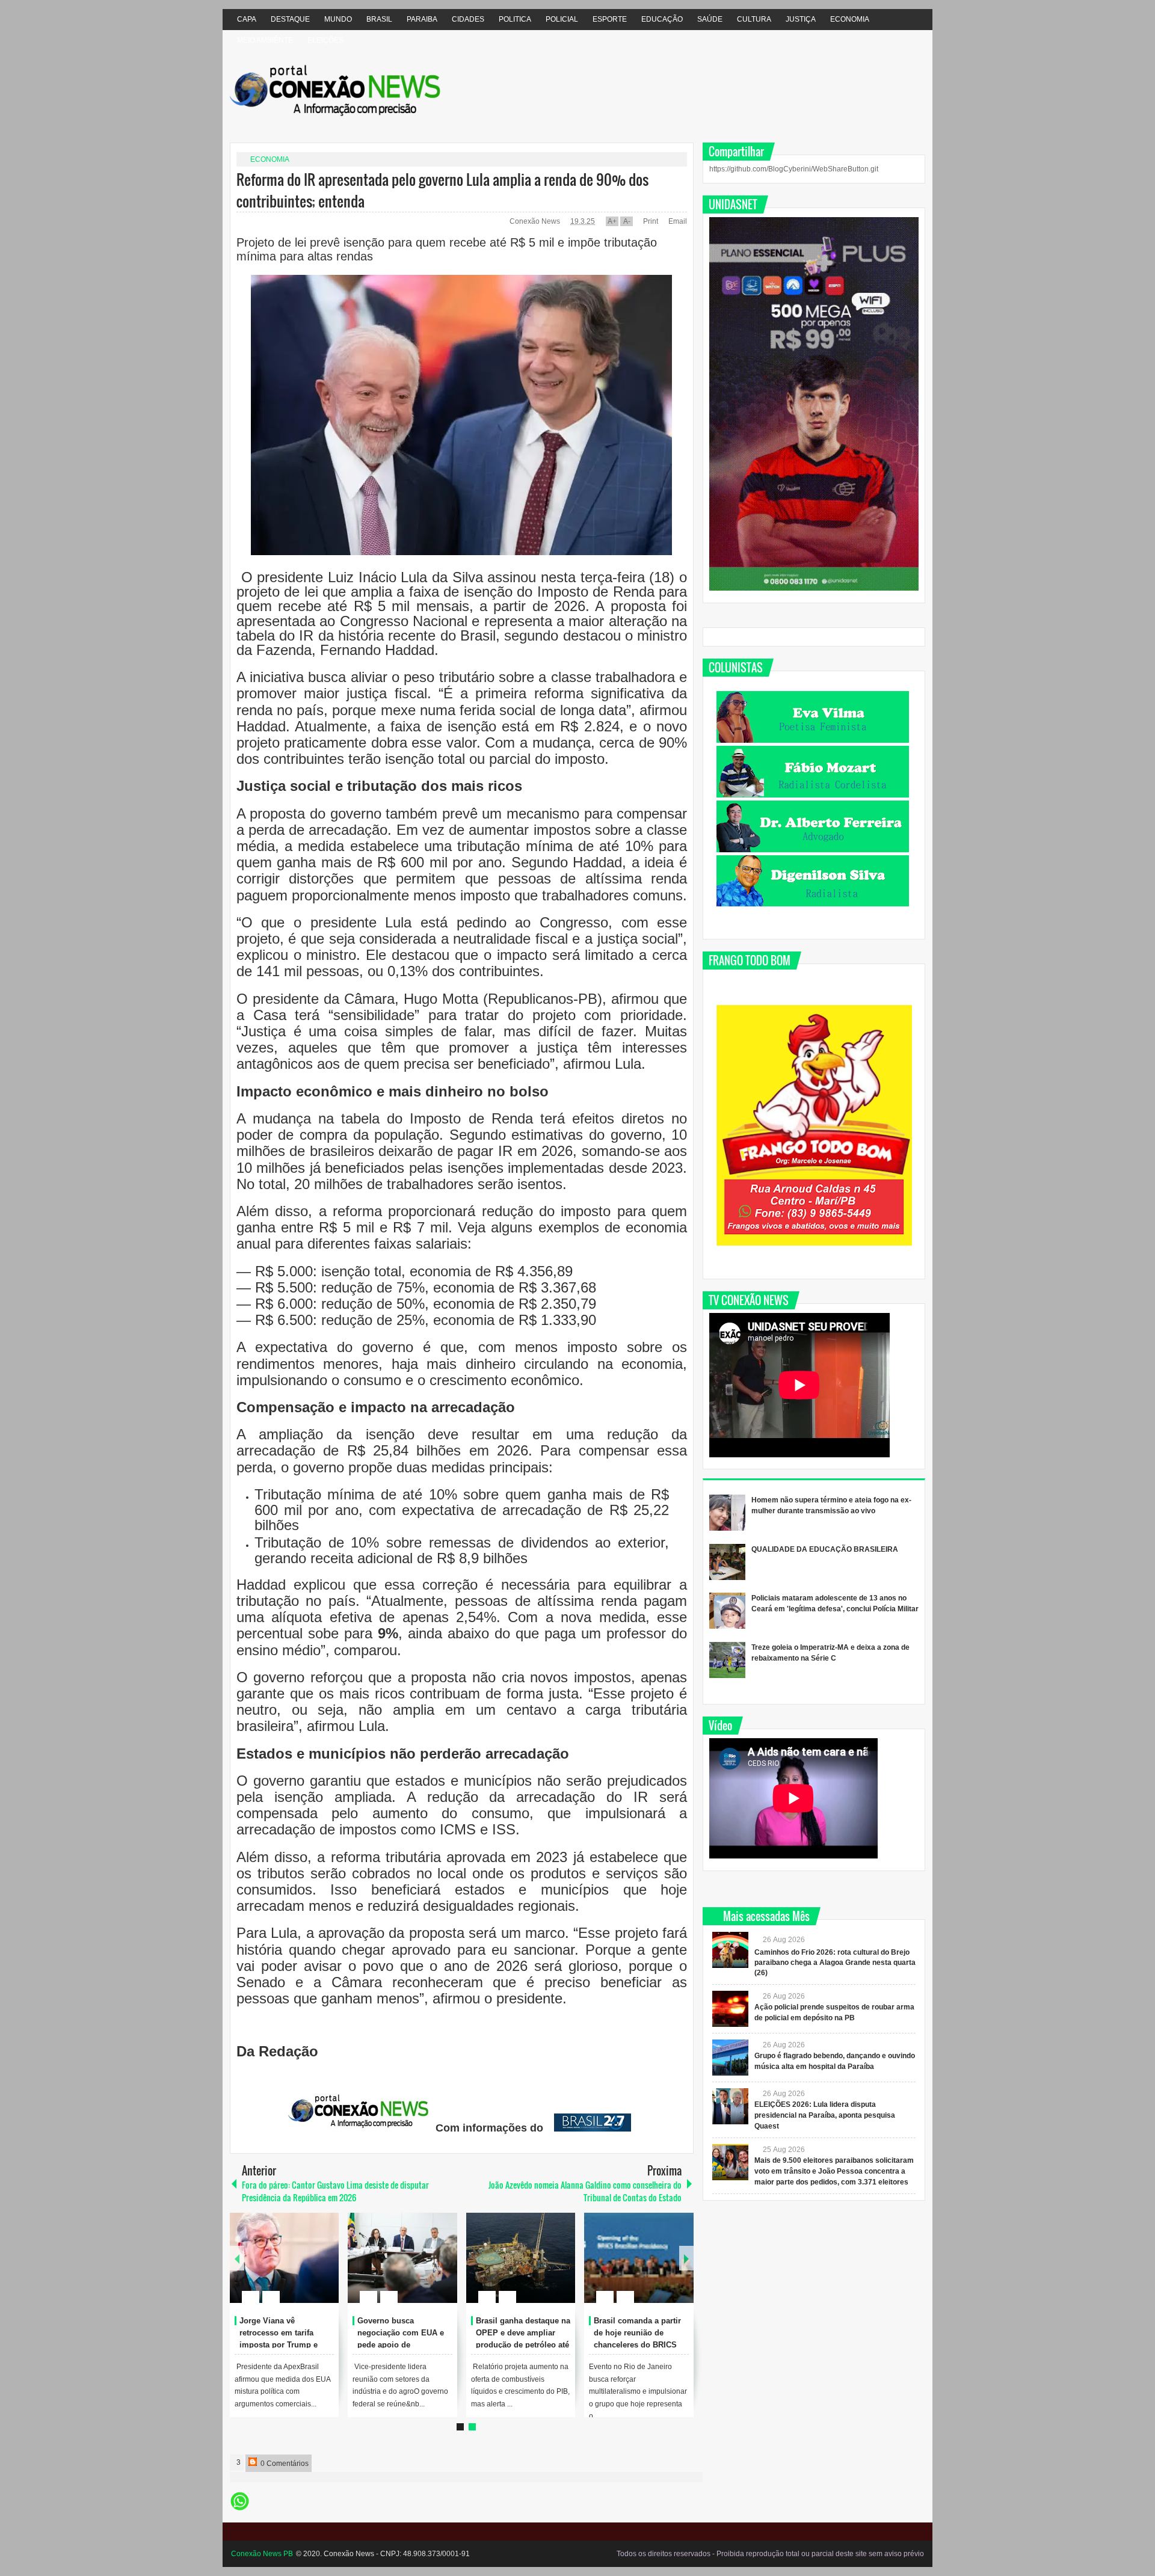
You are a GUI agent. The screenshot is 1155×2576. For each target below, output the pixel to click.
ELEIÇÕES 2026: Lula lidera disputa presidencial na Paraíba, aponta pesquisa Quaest (825, 2115)
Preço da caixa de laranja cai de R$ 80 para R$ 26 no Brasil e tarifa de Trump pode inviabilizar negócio (286, 2344)
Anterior (686, 2258)
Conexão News (536, 221)
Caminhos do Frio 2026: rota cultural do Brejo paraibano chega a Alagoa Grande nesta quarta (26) (835, 1963)
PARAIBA (422, 19)
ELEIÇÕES (325, 40)
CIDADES (468, 19)
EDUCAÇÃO (662, 19)
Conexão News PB (262, 2554)
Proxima (237, 2258)
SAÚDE (710, 19)
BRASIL (379, 19)
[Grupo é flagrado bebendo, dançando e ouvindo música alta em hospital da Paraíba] (730, 2058)
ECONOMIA (850, 19)
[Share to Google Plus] (325, 2268)
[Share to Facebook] (294, 2268)
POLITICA (515, 19)
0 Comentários (284, 2464)
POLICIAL (562, 19)
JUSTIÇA (801, 19)
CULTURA (754, 19)
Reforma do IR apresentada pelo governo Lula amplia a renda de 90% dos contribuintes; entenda (442, 190)
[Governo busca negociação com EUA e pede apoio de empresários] (639, 2258)
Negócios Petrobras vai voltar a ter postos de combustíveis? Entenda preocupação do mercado (401, 2344)
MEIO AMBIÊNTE (265, 40)
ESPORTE (610, 19)
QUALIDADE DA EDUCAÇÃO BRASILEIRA (825, 1549)
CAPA (247, 19)
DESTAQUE (290, 19)
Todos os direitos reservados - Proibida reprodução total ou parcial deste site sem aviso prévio (770, 2554)
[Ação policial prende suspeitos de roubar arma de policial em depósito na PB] (730, 2009)
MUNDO (338, 19)
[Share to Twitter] (309, 2268)
